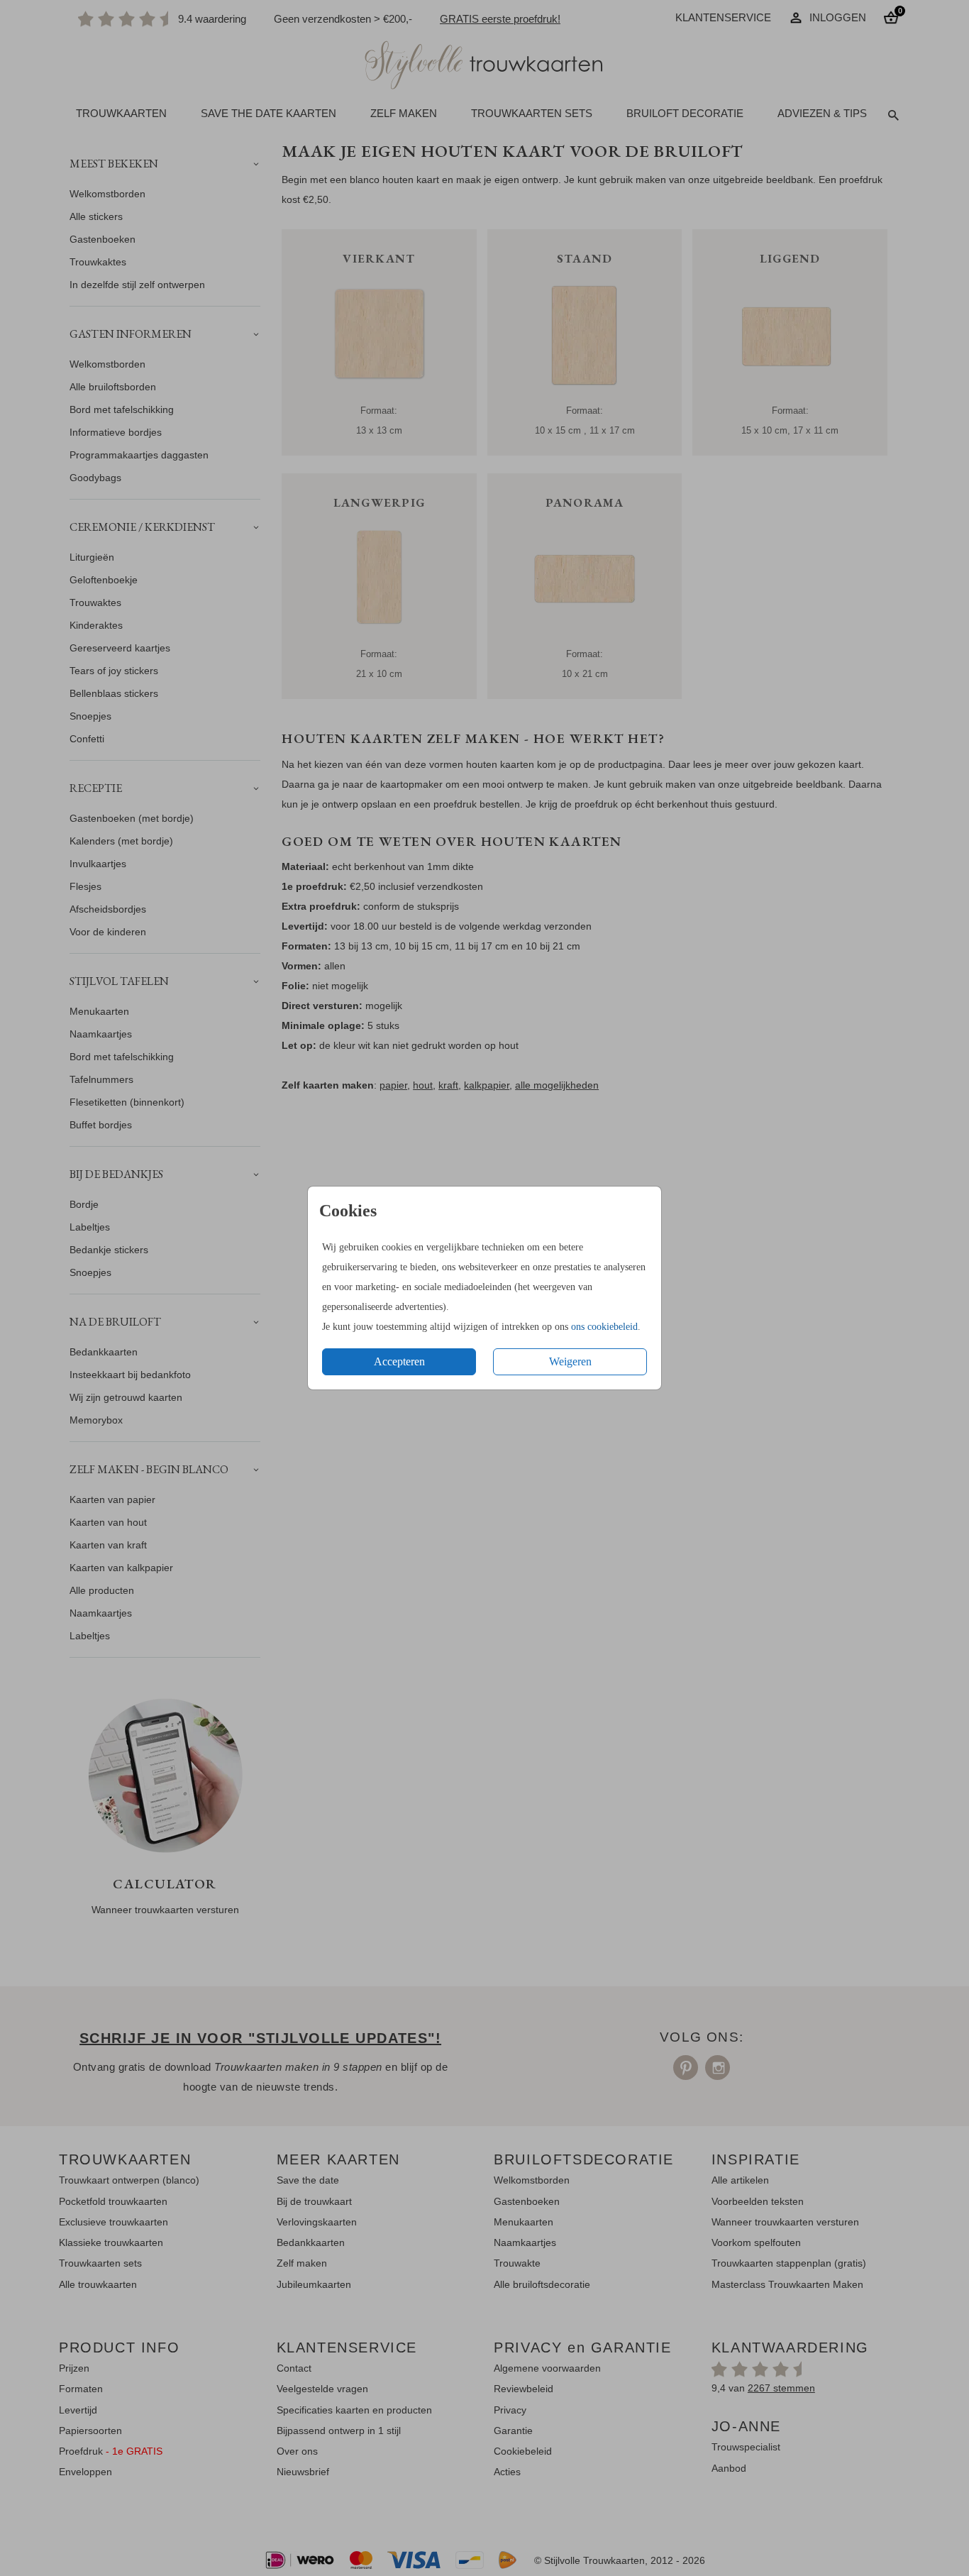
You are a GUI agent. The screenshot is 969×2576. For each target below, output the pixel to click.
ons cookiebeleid (604, 1327)
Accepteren (399, 1361)
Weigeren (570, 1361)
